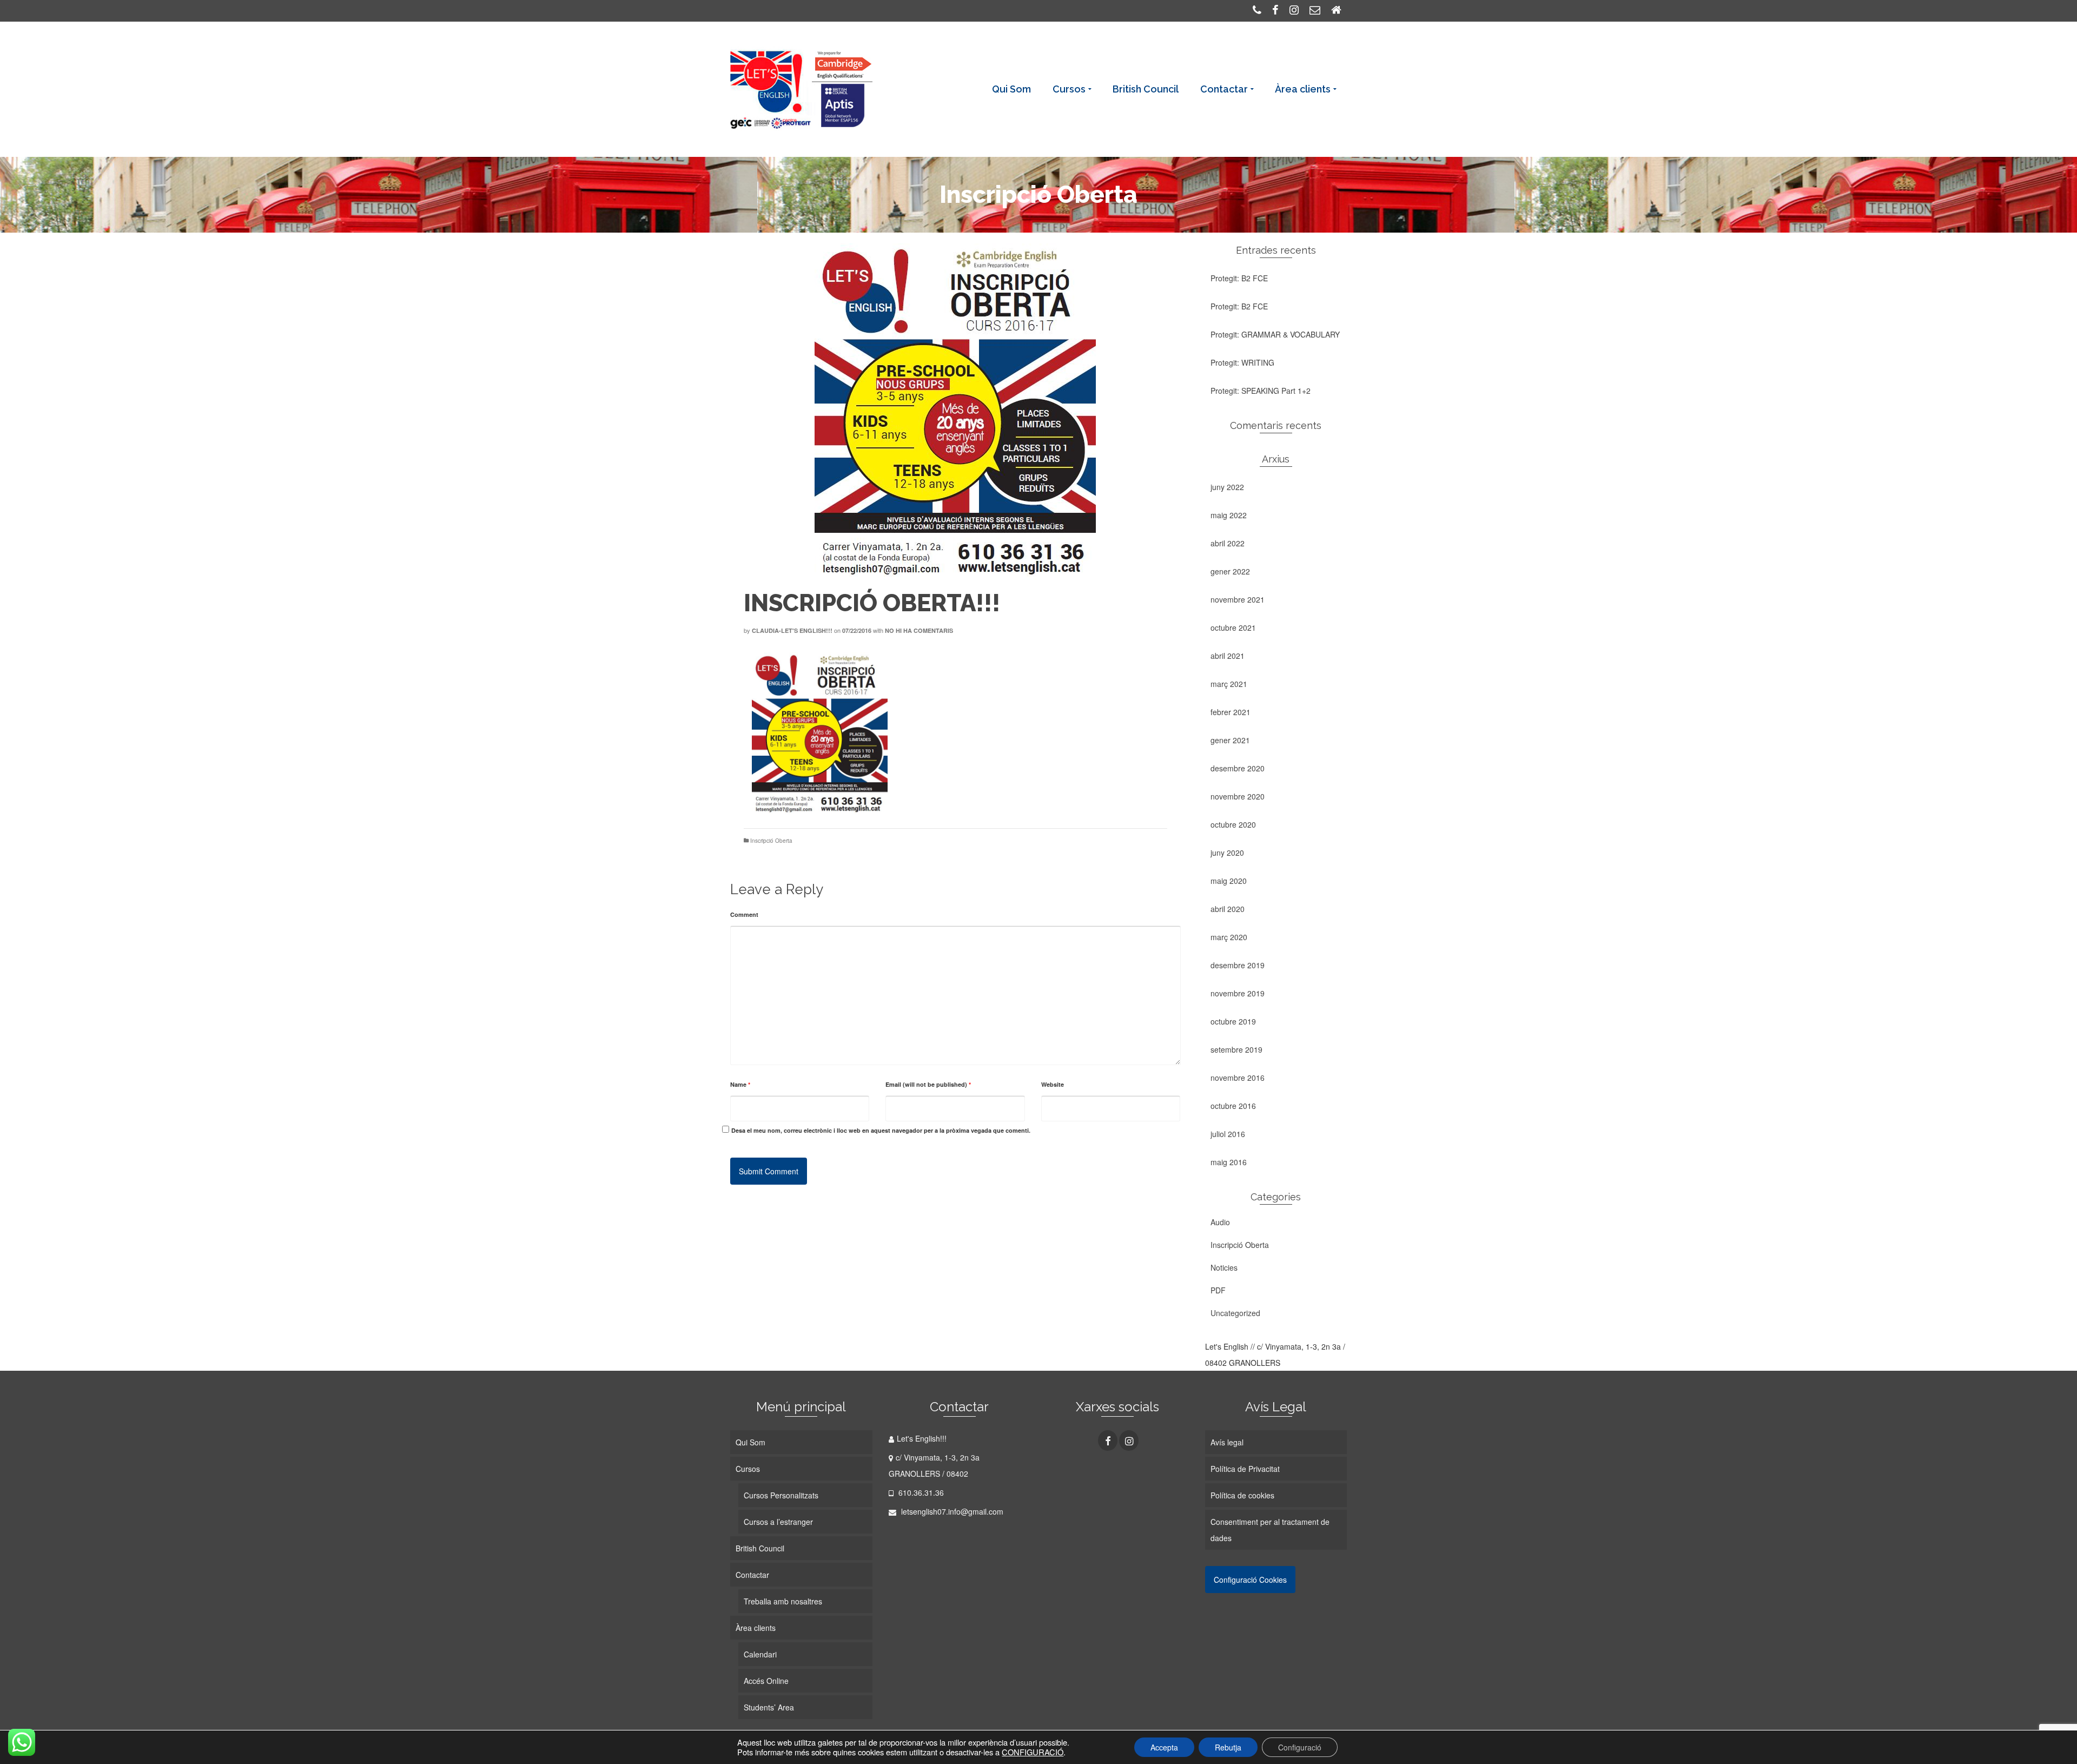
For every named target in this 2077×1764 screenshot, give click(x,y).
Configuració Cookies (1250, 1580)
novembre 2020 (1238, 796)
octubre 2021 (1233, 627)
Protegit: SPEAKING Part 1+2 (1261, 391)
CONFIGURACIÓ (1033, 1752)
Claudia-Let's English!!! (792, 630)
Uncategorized (1235, 1313)
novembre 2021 (1238, 599)
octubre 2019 (1233, 1021)
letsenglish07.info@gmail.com (951, 1511)
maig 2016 (1229, 1162)
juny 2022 (1227, 487)
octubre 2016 (1233, 1106)
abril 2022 (1228, 543)
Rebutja (1228, 1747)
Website (1053, 1084)
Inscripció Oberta (771, 841)
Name (740, 1084)
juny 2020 (1227, 853)
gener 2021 (1230, 740)
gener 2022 (1230, 571)
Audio (1220, 1222)
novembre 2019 (1238, 993)
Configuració (1300, 1747)
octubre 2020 (1233, 824)
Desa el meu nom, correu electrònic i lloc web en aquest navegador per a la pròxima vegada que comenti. (881, 1130)
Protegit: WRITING (1242, 362)
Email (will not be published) (928, 1084)
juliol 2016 (1228, 1134)
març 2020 (1229, 937)
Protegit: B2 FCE (1239, 278)
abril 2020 (1228, 909)
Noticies (1224, 1267)
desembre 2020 (1238, 768)
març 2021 (1229, 684)
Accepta (1164, 1747)
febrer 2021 (1231, 712)
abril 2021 (1228, 656)
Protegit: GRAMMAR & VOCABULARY (1275, 334)
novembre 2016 (1238, 1078)
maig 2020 (1229, 881)
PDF (1218, 1290)
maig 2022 (1229, 515)
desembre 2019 (1238, 965)
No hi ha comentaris (919, 630)
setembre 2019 (1236, 1049)
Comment (744, 914)
